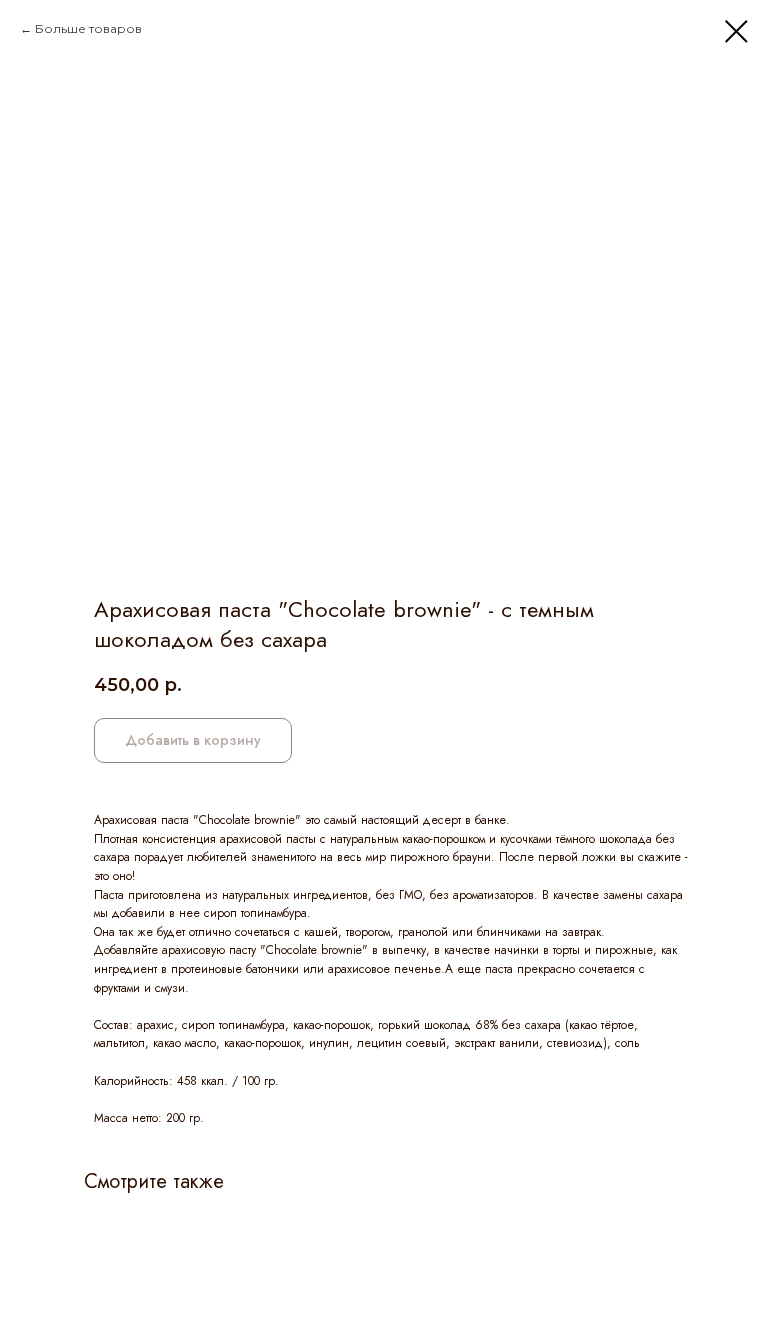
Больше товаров (88, 28)
